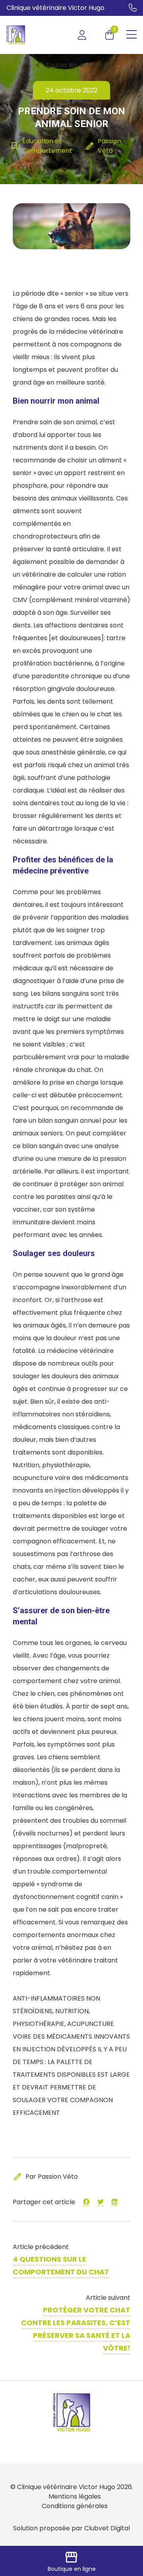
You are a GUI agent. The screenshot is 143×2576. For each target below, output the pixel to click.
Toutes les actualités (71, 65)
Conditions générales (75, 2506)
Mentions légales (75, 2496)
